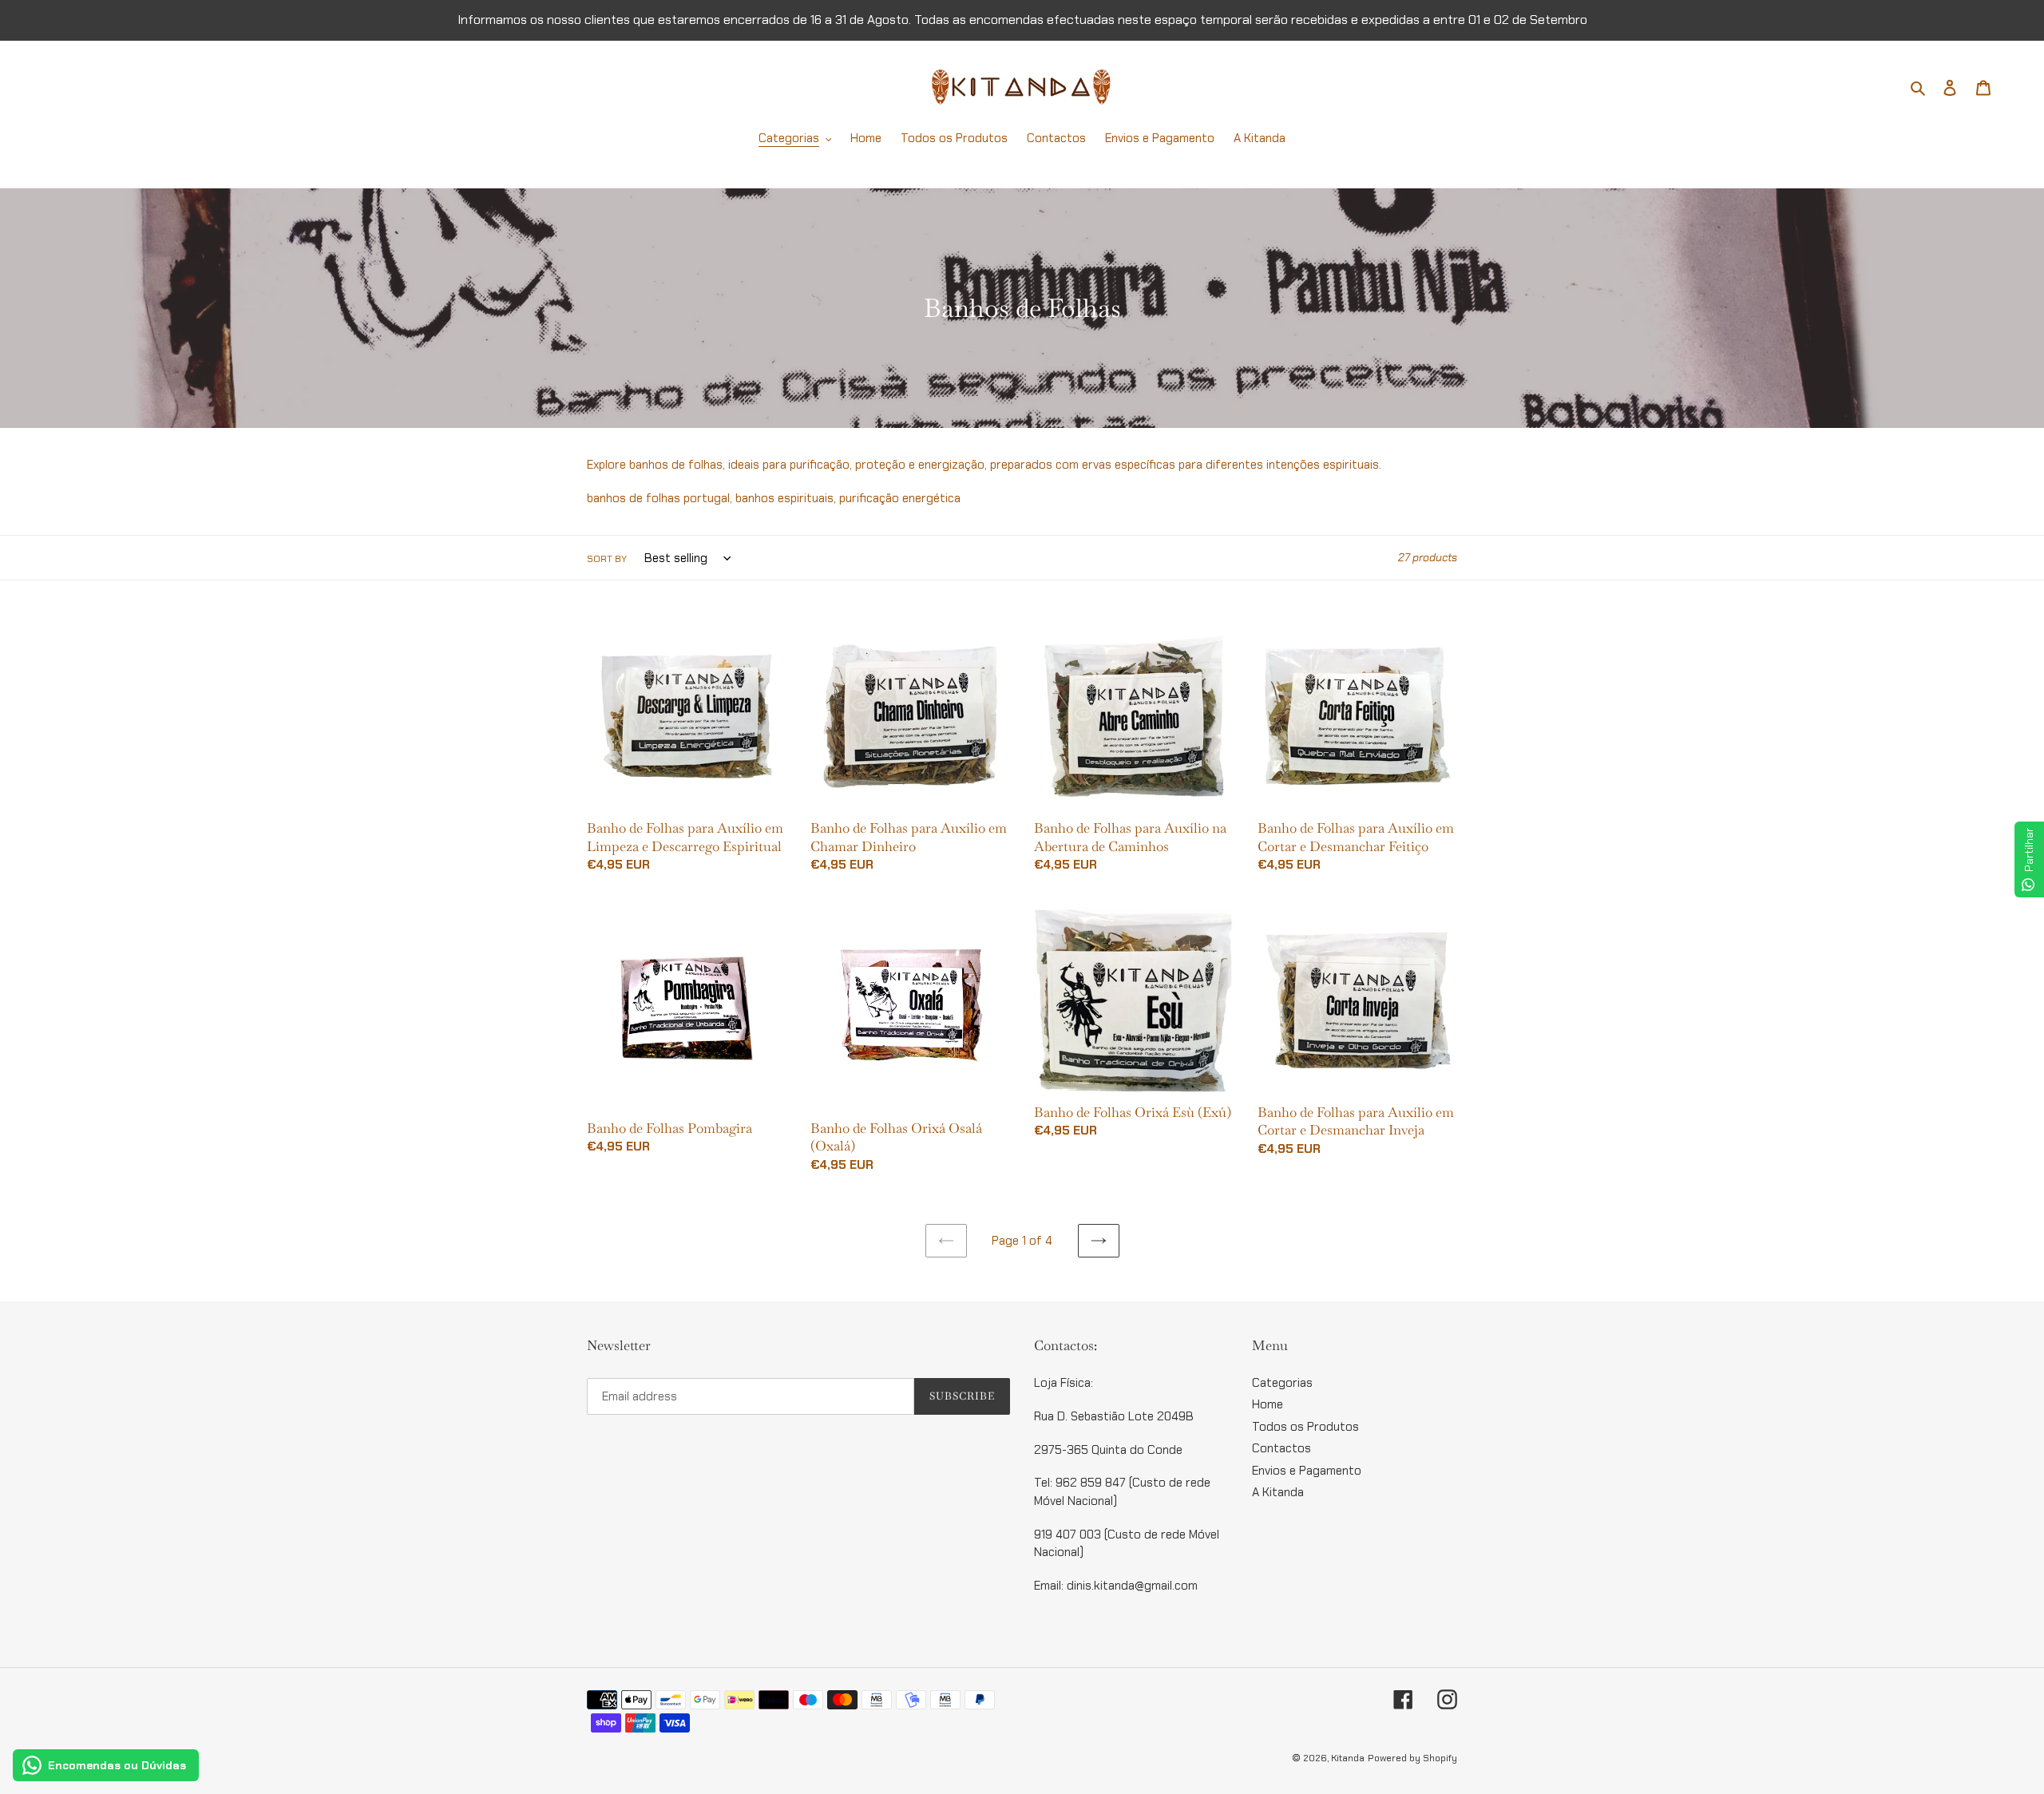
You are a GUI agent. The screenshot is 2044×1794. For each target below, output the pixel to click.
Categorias (1282, 1383)
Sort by (607, 559)
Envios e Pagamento (1307, 1471)
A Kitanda (1278, 1492)
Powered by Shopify (1412, 1758)
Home (1268, 1404)
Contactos (1281, 1448)
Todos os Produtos (1305, 1427)
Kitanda (1348, 1758)
